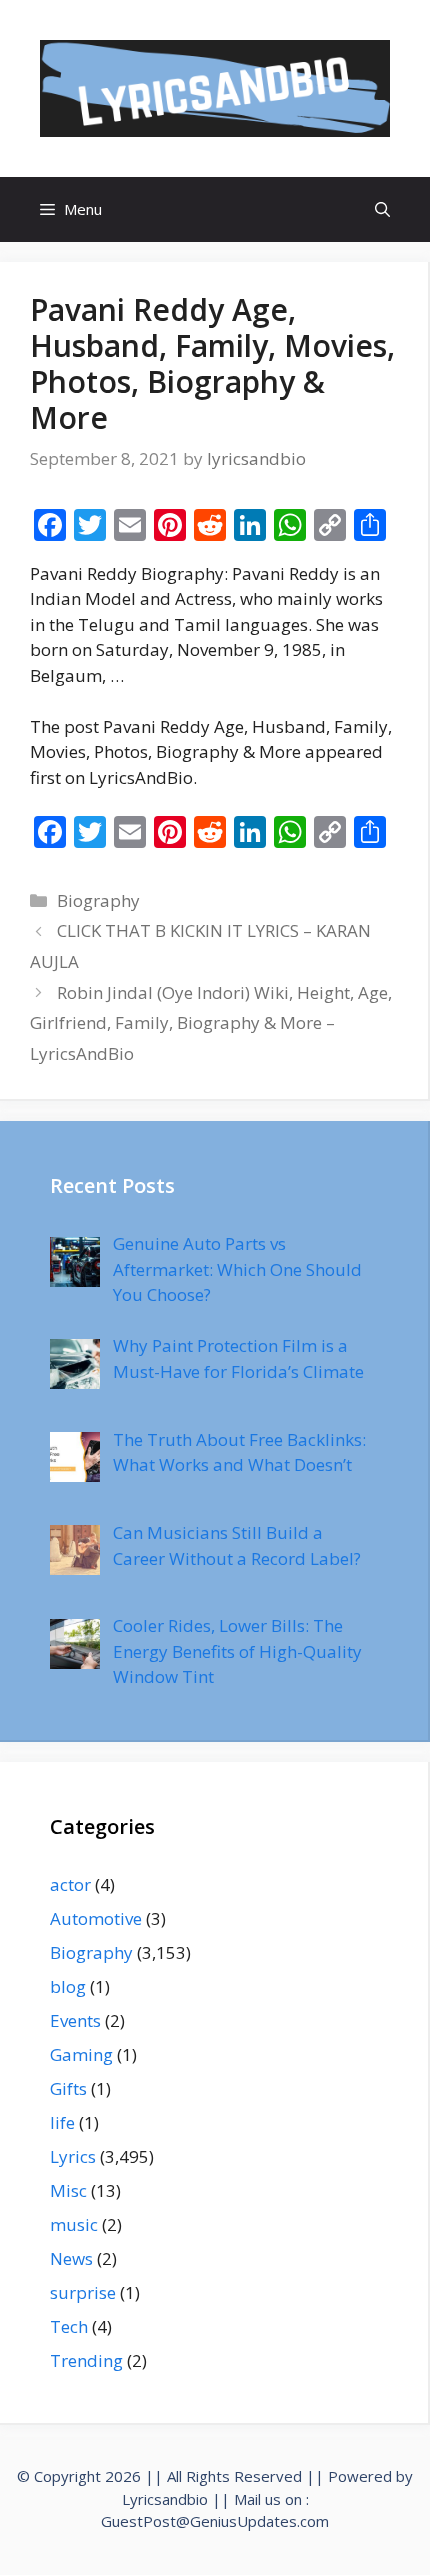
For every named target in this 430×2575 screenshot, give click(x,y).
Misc (68, 2190)
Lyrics (73, 2156)
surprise (83, 2292)
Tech (69, 2326)
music (74, 2224)
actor (70, 1884)
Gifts (68, 2088)
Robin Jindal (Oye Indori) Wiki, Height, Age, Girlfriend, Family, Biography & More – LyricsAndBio (211, 1023)
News (71, 2258)
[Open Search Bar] (382, 209)
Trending (86, 2360)
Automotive (96, 1918)
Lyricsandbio (165, 2499)
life (62, 2122)
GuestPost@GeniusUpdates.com (215, 2521)
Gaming (81, 2054)
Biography (98, 900)
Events (75, 2020)
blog (68, 1986)
